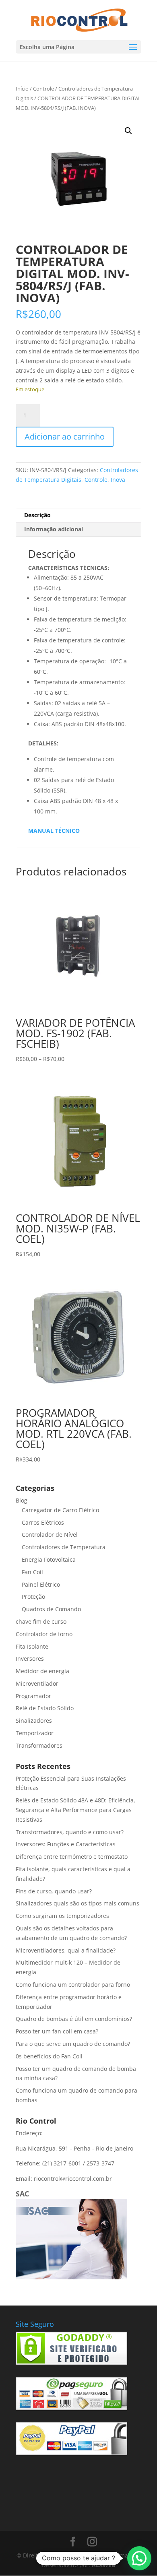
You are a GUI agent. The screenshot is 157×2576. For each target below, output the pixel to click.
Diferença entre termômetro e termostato (72, 1857)
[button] (128, 131)
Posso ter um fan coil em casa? (57, 2031)
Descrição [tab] (37, 515)
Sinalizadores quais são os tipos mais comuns (77, 1903)
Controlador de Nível (50, 1535)
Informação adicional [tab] (54, 529)
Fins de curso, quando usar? (54, 1891)
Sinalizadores (34, 1720)
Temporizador (35, 1733)
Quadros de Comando (51, 1609)
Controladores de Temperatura (64, 1547)
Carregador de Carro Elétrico (60, 1510)
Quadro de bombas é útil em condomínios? (74, 2019)
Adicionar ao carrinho (65, 437)
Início (22, 89)
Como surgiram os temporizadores (62, 1916)
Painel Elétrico (41, 1584)
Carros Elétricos (43, 1522)
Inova (118, 480)
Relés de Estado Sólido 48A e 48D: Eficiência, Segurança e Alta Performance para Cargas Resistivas (75, 1810)
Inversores (30, 1659)
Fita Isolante (32, 1646)
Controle (43, 89)
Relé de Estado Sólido (45, 1708)
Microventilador (37, 1683)
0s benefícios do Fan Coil (49, 2056)
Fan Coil (32, 1572)
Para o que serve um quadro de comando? (73, 2044)
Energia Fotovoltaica (49, 1559)
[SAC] (71, 2277)
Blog (22, 1500)
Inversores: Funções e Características (66, 1844)
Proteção (33, 1597)
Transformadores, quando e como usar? (70, 1832)
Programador (33, 1696)
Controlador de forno (44, 1634)
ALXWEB (103, 2565)
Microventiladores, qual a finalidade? (66, 1950)
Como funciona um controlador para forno (73, 1985)
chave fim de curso (41, 1621)
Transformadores (39, 1745)
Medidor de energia (42, 1671)
